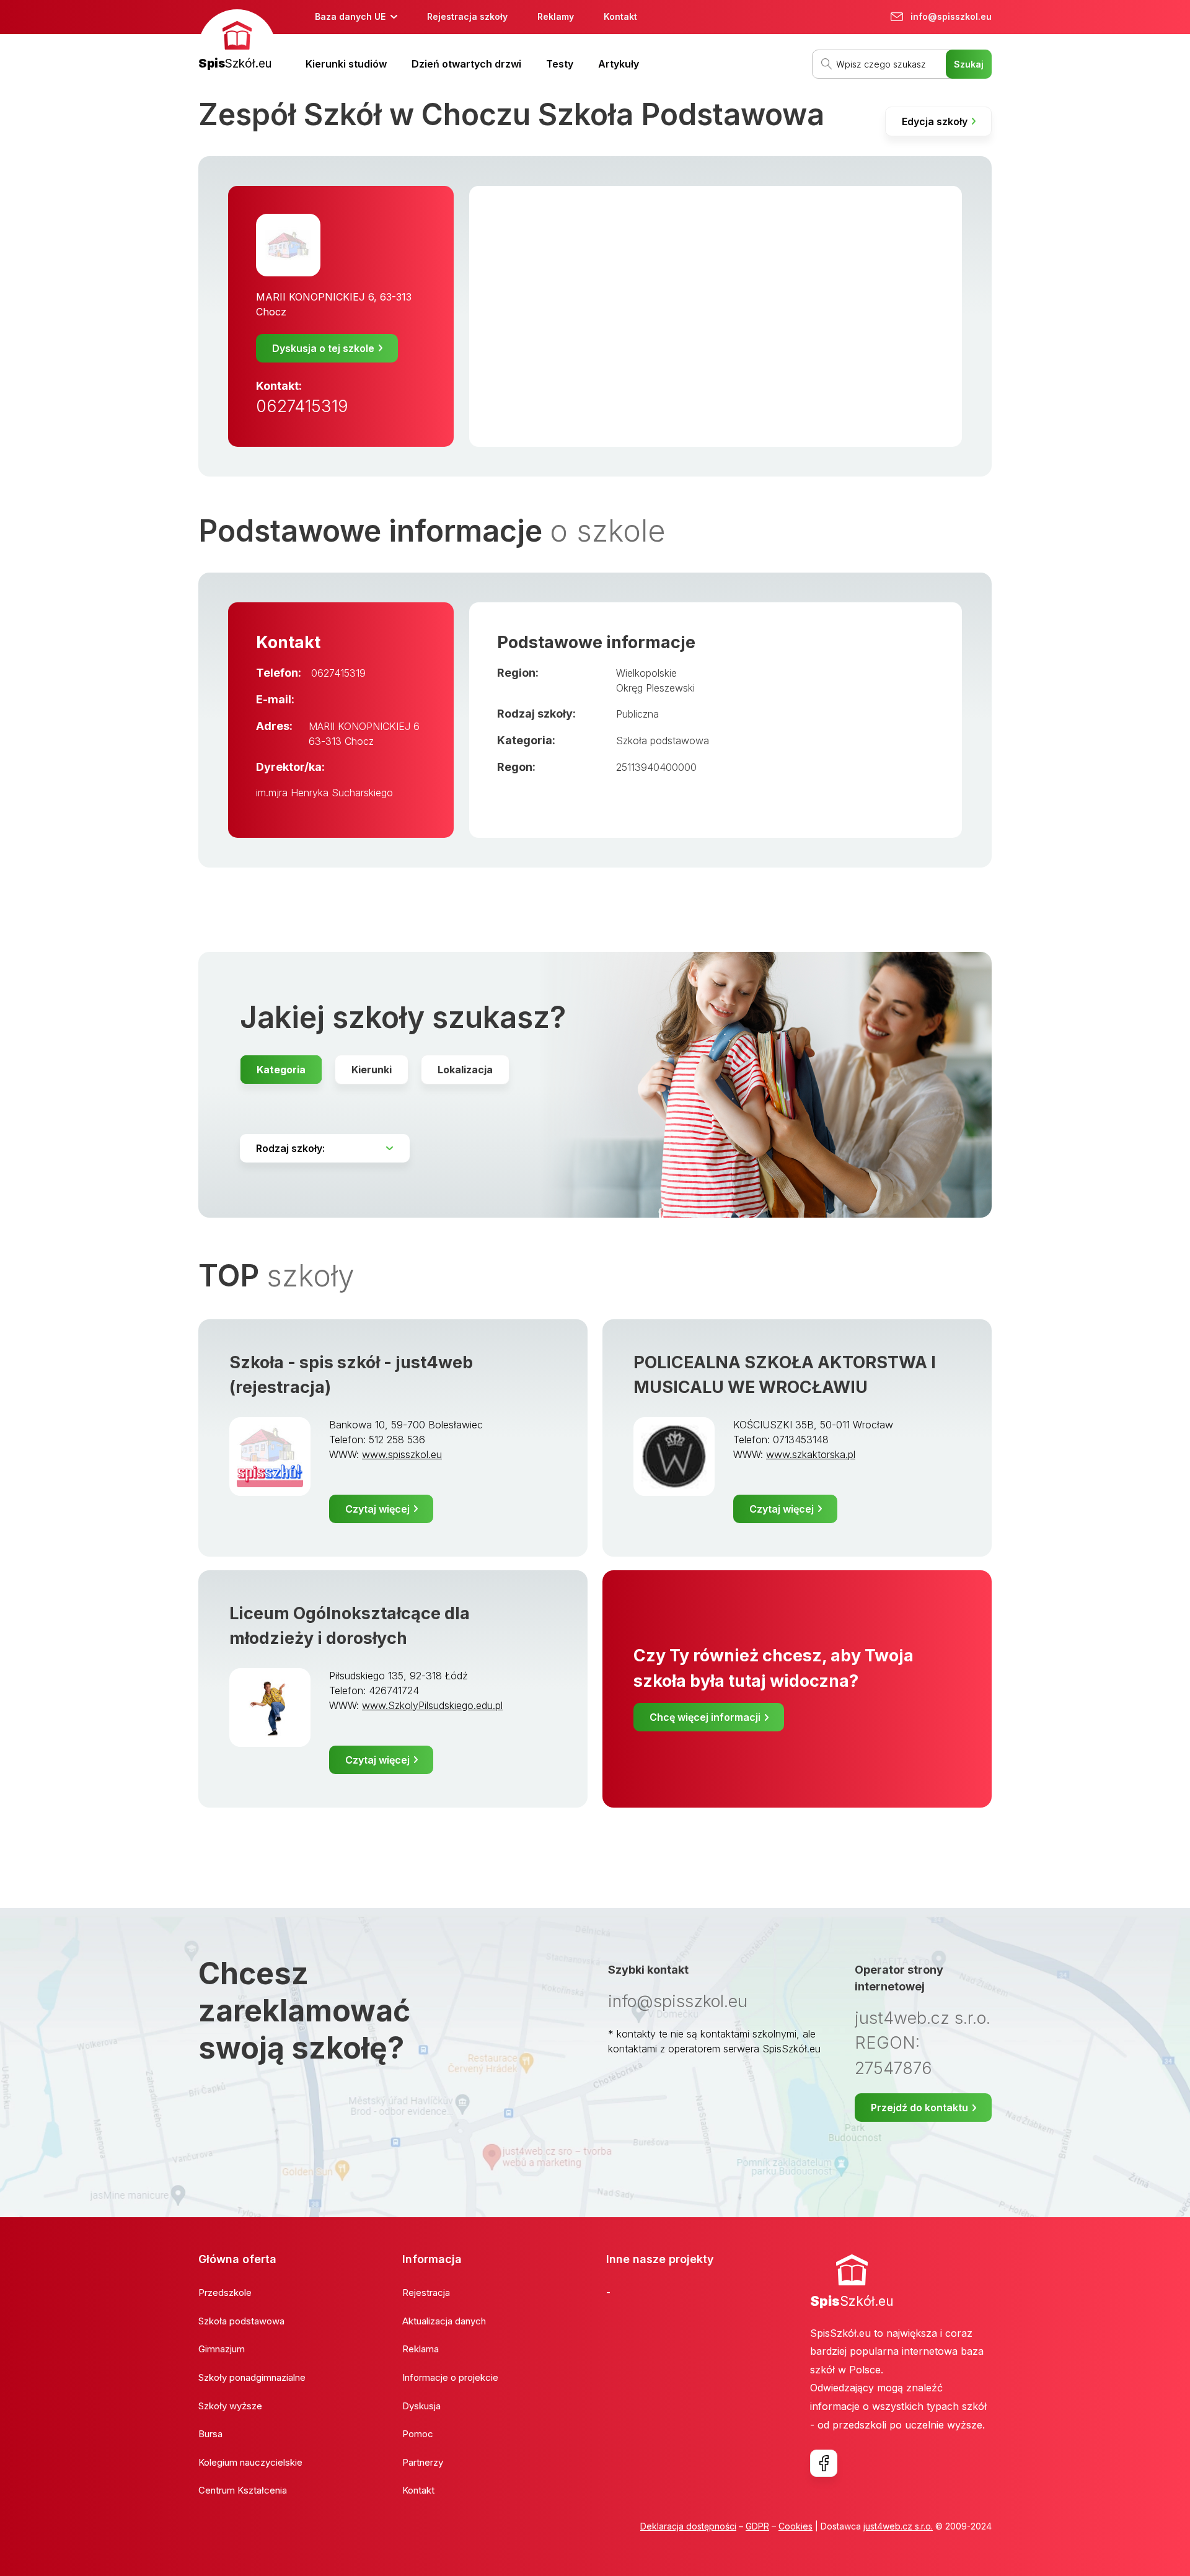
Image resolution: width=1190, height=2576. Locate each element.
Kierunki (372, 1070)
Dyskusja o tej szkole (323, 348)
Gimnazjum (222, 2349)
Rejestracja (426, 2292)
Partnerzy (423, 2462)
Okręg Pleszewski (655, 688)
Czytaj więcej (377, 1509)
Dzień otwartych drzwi (466, 64)
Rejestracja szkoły (467, 16)
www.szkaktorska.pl (811, 1454)
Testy (560, 64)
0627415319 (302, 406)
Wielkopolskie (646, 673)
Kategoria (281, 1070)
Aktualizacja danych (444, 2321)
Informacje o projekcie (450, 2377)
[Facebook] (824, 2463)
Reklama (421, 2349)
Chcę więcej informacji (705, 1717)
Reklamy (556, 16)
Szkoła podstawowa (663, 741)
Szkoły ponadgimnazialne (252, 2377)
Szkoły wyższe (230, 2406)
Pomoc (418, 2434)
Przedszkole (225, 2292)
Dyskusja (421, 2406)
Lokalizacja (465, 1070)
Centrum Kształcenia (243, 2490)
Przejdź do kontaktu (919, 2108)
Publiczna (637, 714)
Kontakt (620, 16)
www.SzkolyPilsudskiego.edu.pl (432, 1705)
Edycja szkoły (935, 121)
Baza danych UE (350, 16)
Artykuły (619, 64)
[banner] (237, 41)
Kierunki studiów (346, 64)
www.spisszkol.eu (402, 1454)
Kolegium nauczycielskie (250, 2462)
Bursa (210, 2434)
